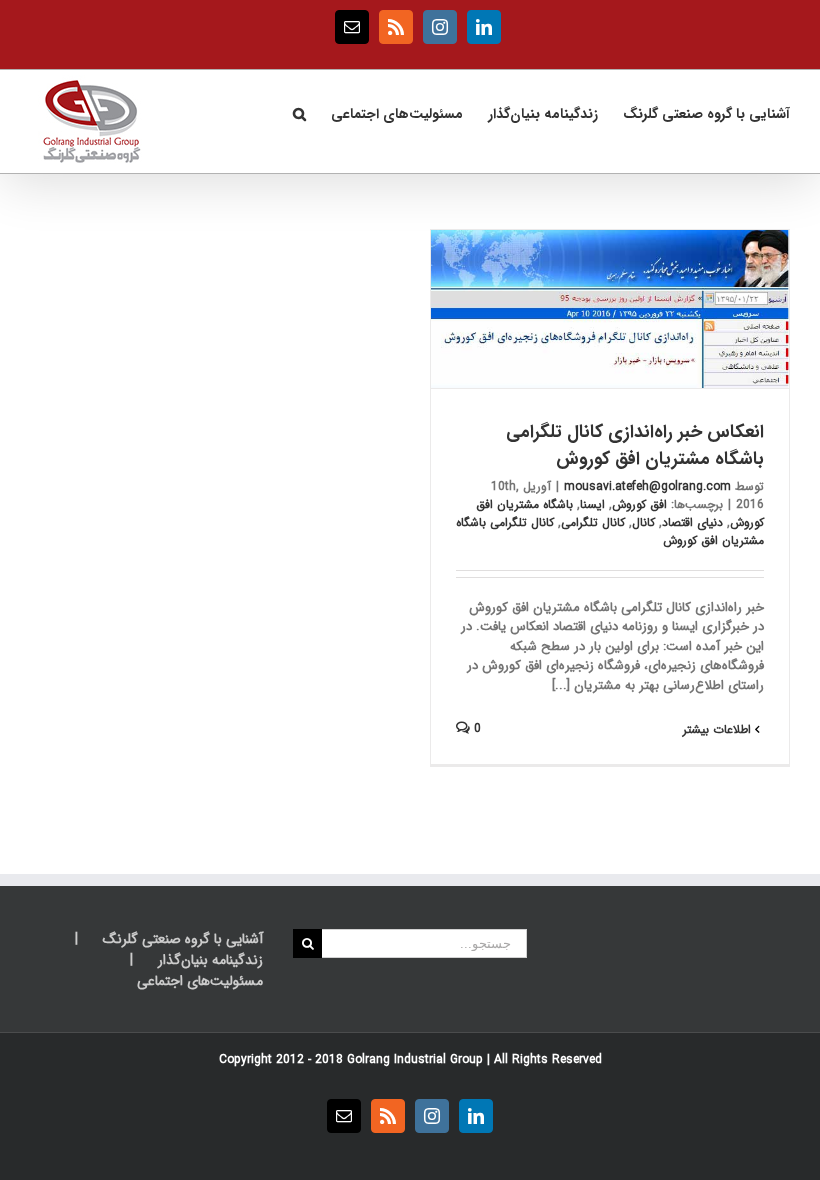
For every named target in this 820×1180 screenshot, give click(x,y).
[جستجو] (299, 112)
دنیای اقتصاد (692, 522)
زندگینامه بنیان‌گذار (210, 960)
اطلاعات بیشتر (719, 729)
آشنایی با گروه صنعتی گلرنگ (183, 939)
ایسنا (592, 504)
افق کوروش (639, 504)
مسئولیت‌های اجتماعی (200, 981)
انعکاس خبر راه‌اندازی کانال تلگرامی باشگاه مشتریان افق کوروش (635, 445)
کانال (643, 522)
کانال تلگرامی (593, 522)
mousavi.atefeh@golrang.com (647, 486)
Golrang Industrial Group (415, 1059)
